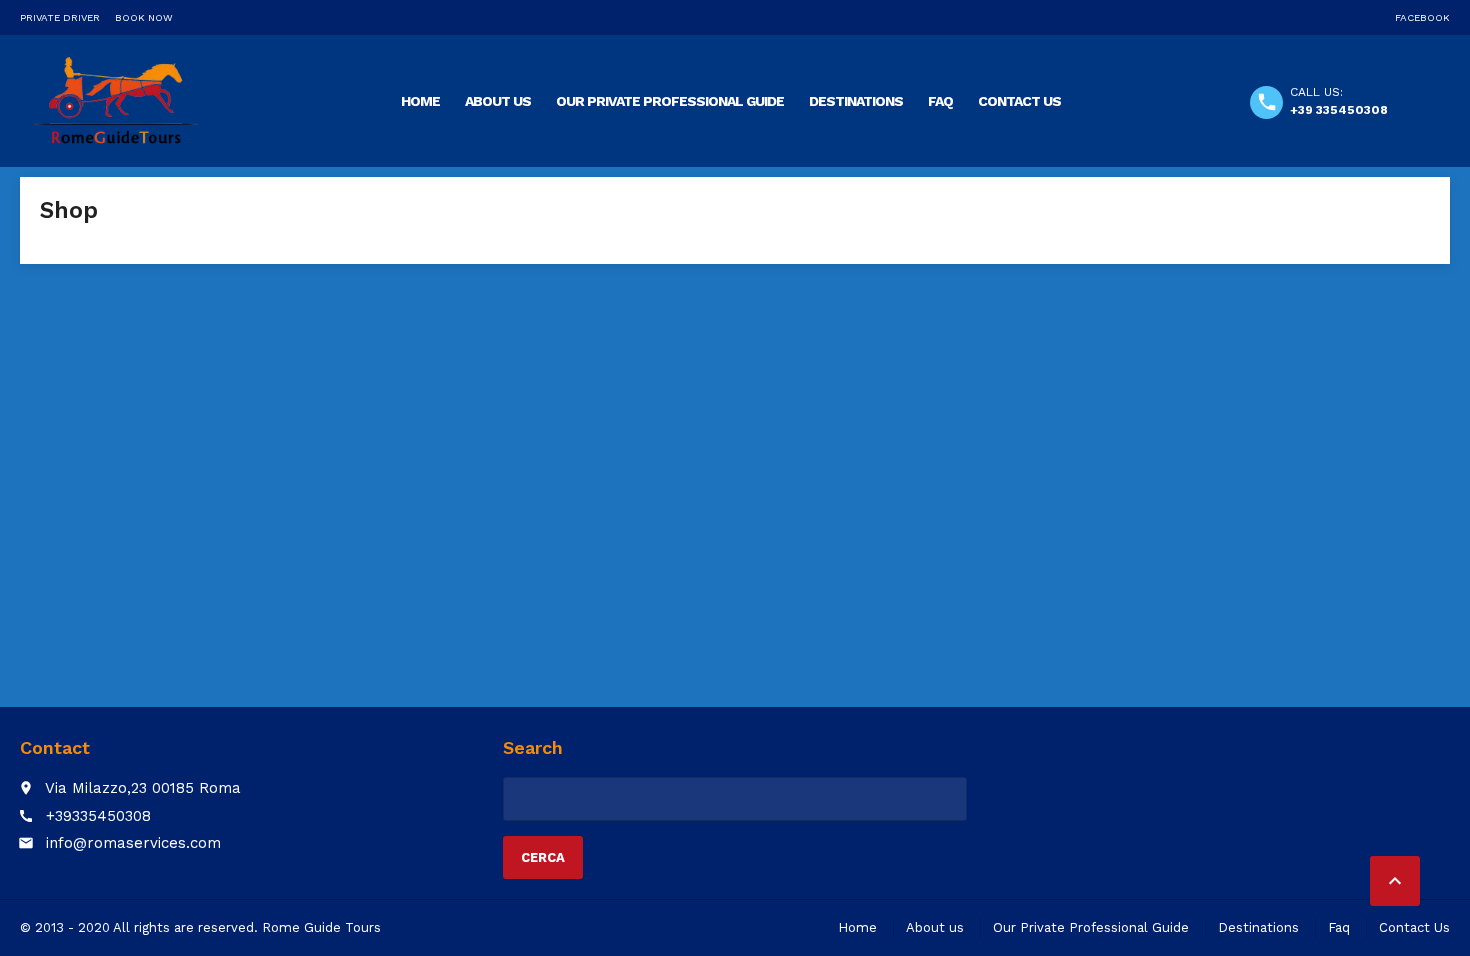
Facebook (1422, 17)
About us (498, 101)
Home (420, 101)
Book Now (144, 17)
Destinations (856, 101)
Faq (940, 101)
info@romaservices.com (133, 843)
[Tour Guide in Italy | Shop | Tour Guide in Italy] (116, 100)
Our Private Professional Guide (670, 101)
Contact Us (1019, 101)
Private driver (60, 17)
